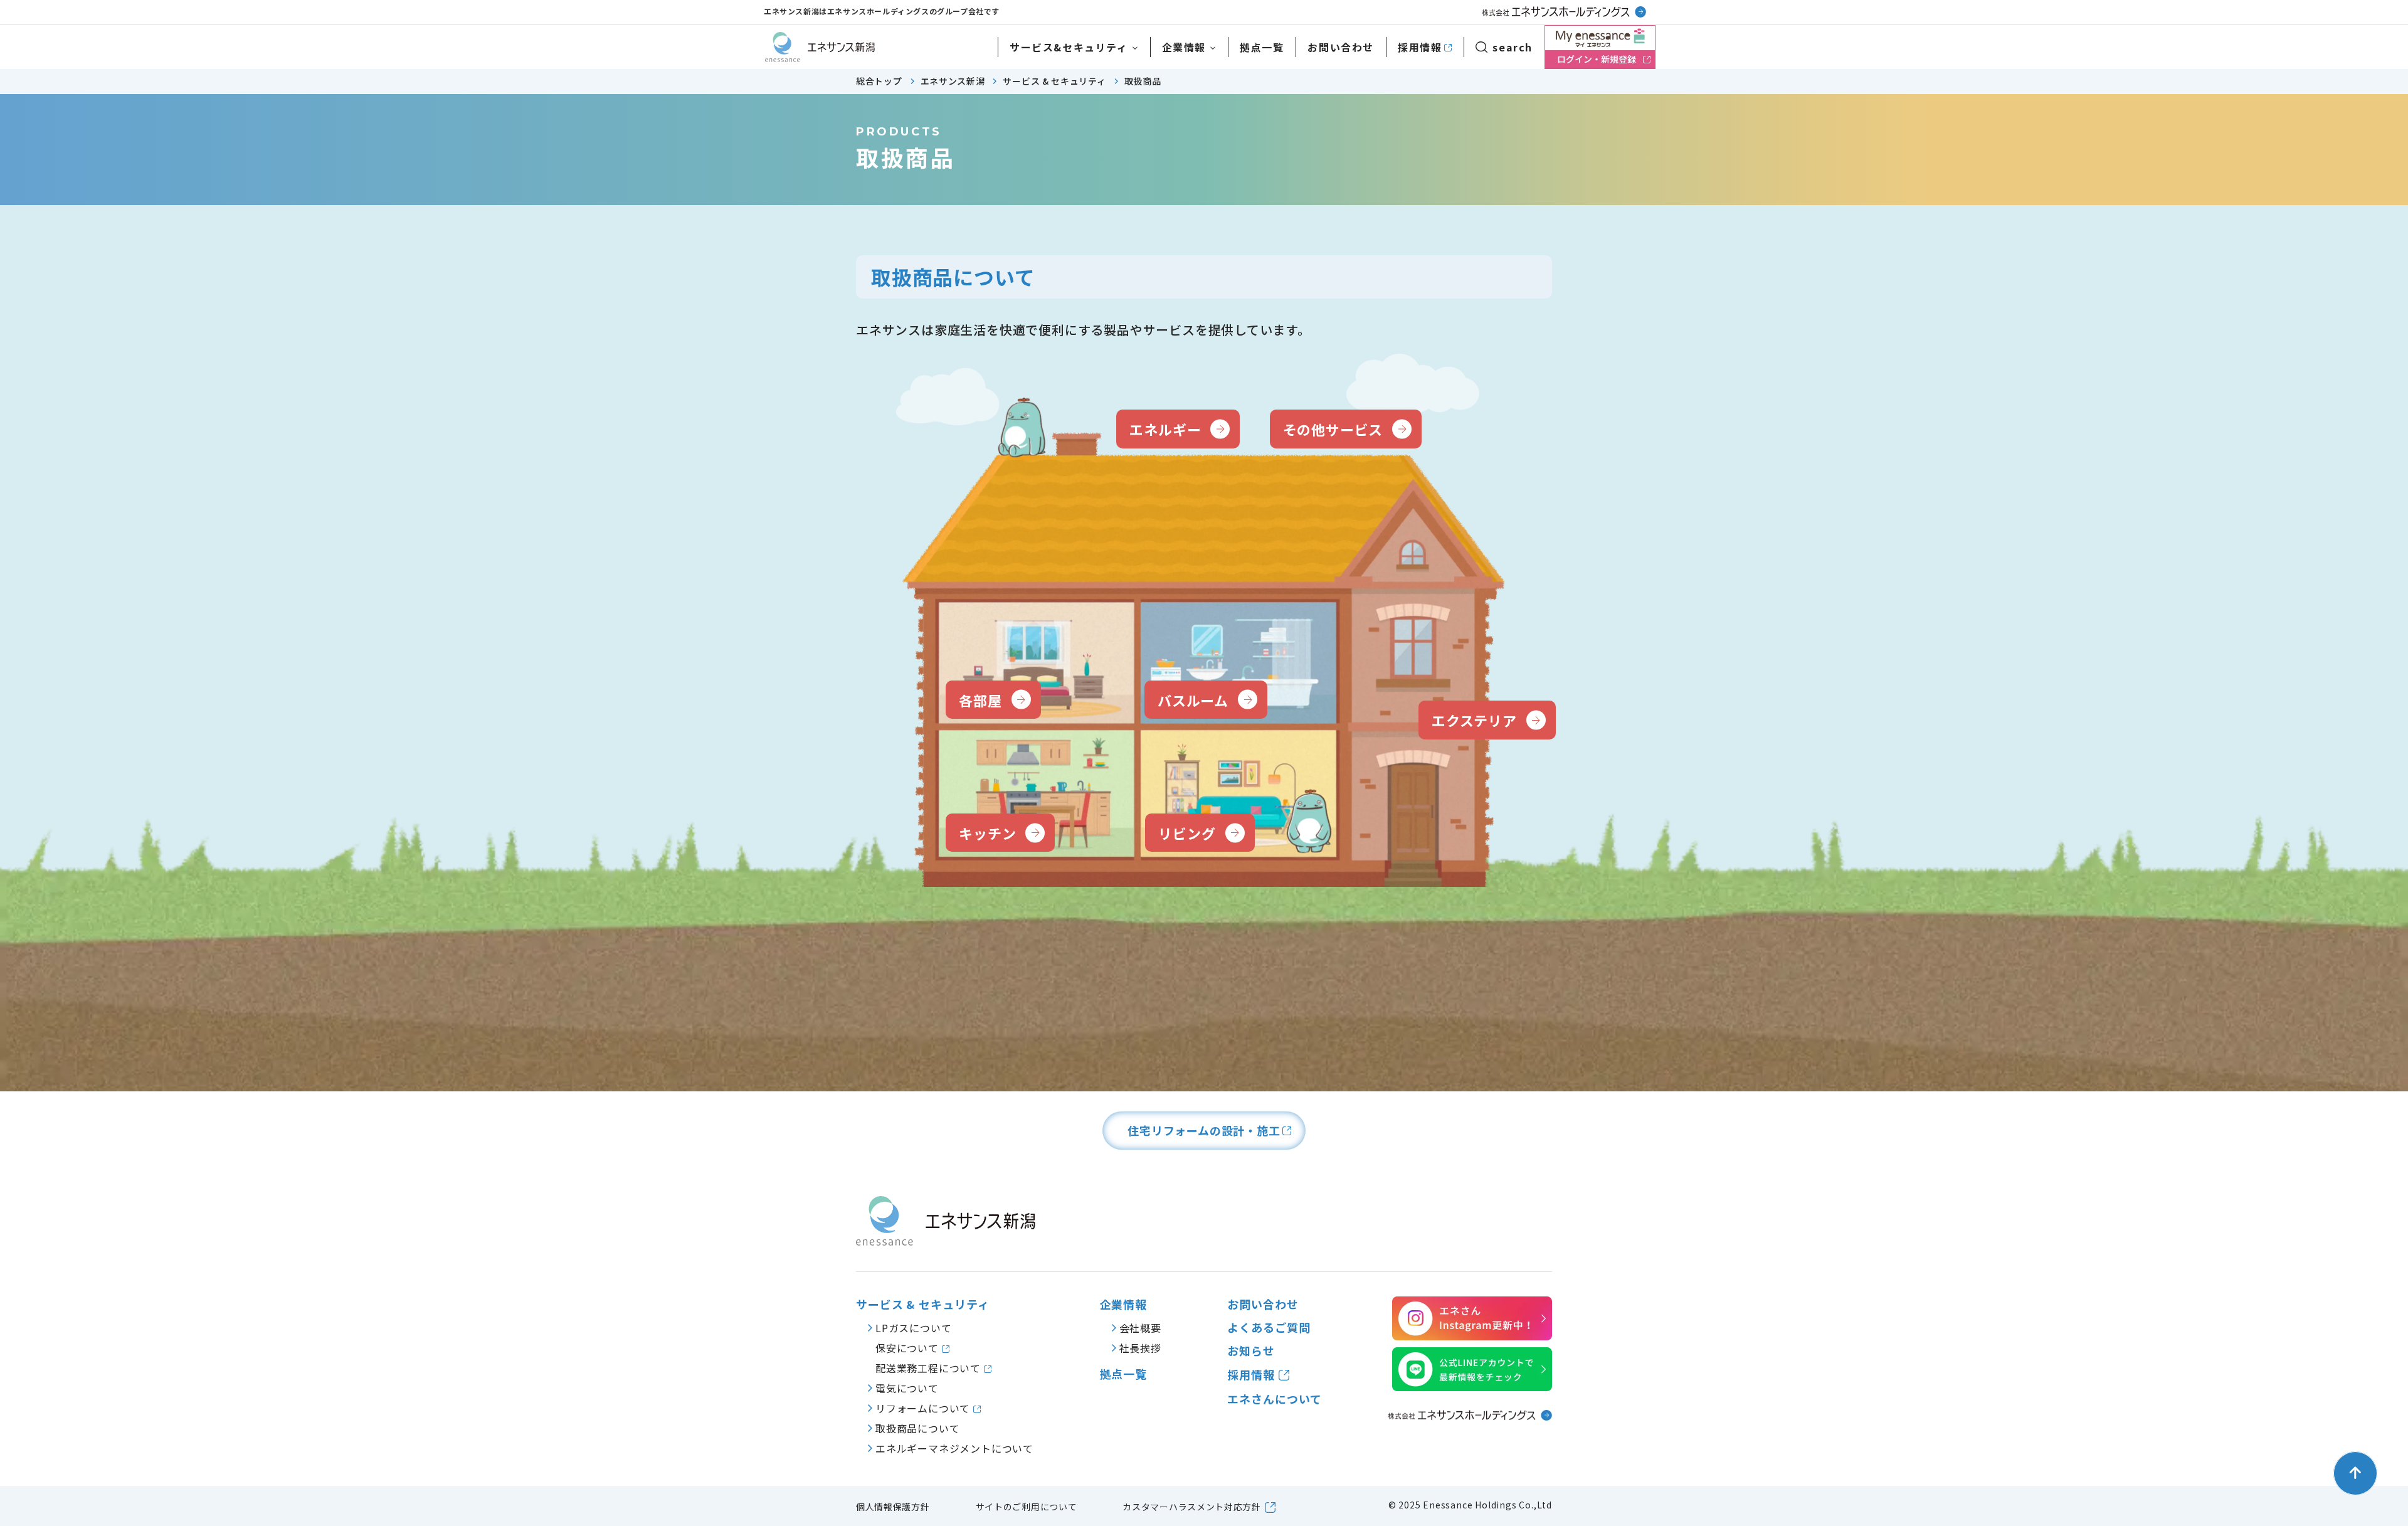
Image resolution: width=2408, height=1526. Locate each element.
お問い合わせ (1341, 47)
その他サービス (1333, 429)
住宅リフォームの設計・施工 (1204, 1130)
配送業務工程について (930, 1368)
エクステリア (1474, 720)
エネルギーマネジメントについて (954, 1448)
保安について (909, 1348)
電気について (907, 1388)
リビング (1187, 833)
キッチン (987, 833)
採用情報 (1420, 47)
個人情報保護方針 (893, 1507)
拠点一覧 (1262, 47)
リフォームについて (924, 1408)
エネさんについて (1274, 1399)
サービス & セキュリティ (923, 1304)
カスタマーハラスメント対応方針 (1192, 1507)
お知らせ (1251, 1351)
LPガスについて (913, 1328)
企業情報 (1184, 47)
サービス (1069, 47)
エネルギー (1165, 429)
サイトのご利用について (1027, 1507)
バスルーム (1193, 700)
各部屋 (980, 700)
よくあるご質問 (1269, 1327)
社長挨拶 (1140, 1348)
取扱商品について (917, 1428)
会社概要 (1140, 1328)
